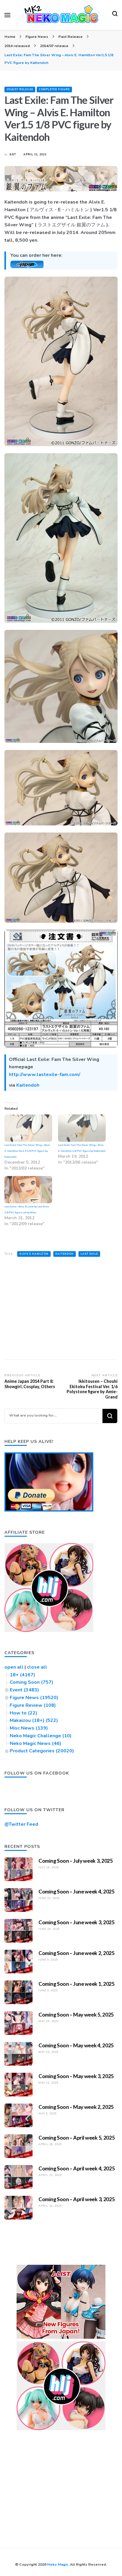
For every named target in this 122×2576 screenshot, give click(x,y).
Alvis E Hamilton (34, 1254)
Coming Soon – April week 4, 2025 (77, 2168)
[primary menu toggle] (7, 15)
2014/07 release (20, 89)
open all (14, 1667)
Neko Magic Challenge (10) (41, 1736)
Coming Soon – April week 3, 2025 (77, 2199)
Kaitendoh (28, 1085)
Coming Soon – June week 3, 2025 (77, 1922)
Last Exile (89, 1254)
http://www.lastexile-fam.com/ (45, 1075)
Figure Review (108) (33, 1705)
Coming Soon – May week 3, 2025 (76, 2076)
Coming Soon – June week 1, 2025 (77, 1984)
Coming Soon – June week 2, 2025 (77, 1953)
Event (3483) (24, 1690)
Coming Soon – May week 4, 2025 (76, 2045)
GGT (13, 154)
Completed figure (54, 89)
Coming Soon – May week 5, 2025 (76, 2014)
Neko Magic (58, 2564)
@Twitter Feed (21, 1824)
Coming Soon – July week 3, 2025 (76, 1861)
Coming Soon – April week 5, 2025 (77, 2138)
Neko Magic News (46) (36, 1743)
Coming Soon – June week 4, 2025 (77, 1891)
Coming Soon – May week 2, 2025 (76, 2107)
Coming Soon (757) (32, 1682)
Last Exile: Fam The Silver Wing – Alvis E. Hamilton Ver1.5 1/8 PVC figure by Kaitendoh (27, 1151)
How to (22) (24, 1713)
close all (37, 1667)
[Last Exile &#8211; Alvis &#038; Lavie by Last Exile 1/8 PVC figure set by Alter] (28, 1190)
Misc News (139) (29, 1728)
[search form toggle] (115, 15)
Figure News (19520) (34, 1698)
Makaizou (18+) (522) (34, 1720)
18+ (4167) (23, 1675)
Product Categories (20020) (42, 1751)
